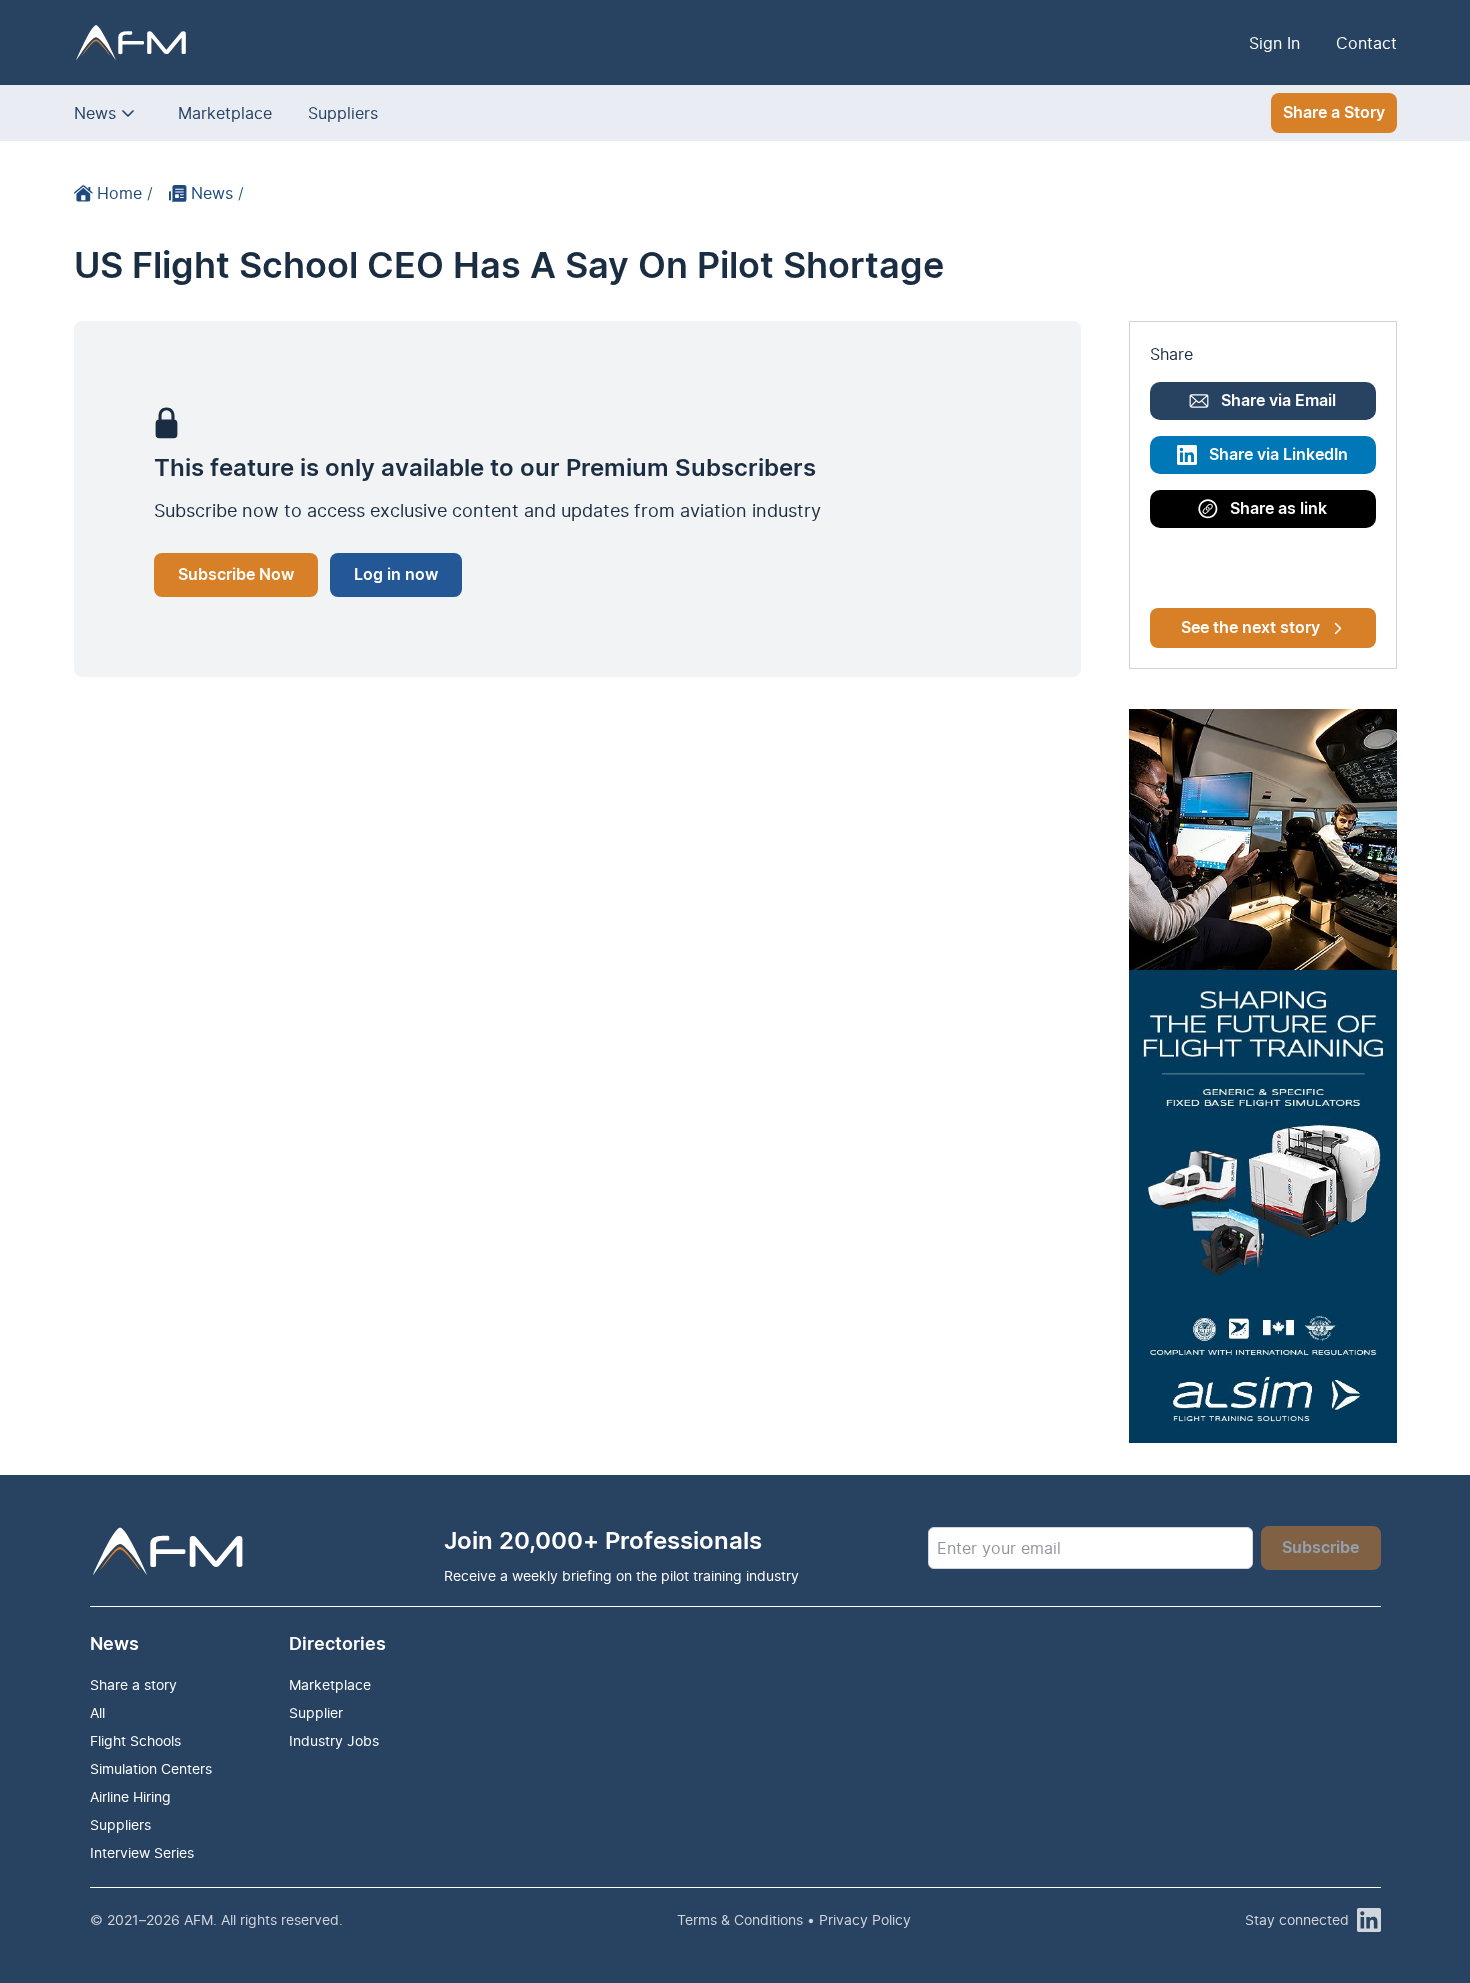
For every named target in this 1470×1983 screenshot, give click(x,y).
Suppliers (343, 113)
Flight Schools (135, 1740)
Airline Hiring (130, 1796)
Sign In (1274, 43)
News (95, 113)
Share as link (1278, 509)
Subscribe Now (236, 575)
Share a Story (1334, 113)
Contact (1366, 43)
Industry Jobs (334, 1740)
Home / (125, 193)
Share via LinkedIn (1278, 455)
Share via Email (1278, 401)
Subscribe (1320, 1548)
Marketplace (225, 113)
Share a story (133, 1684)
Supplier (316, 1712)
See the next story (1250, 628)
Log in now (396, 575)
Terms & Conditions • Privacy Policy (794, 1919)
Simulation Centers (151, 1768)
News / (217, 193)
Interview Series (142, 1852)
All (97, 1712)
